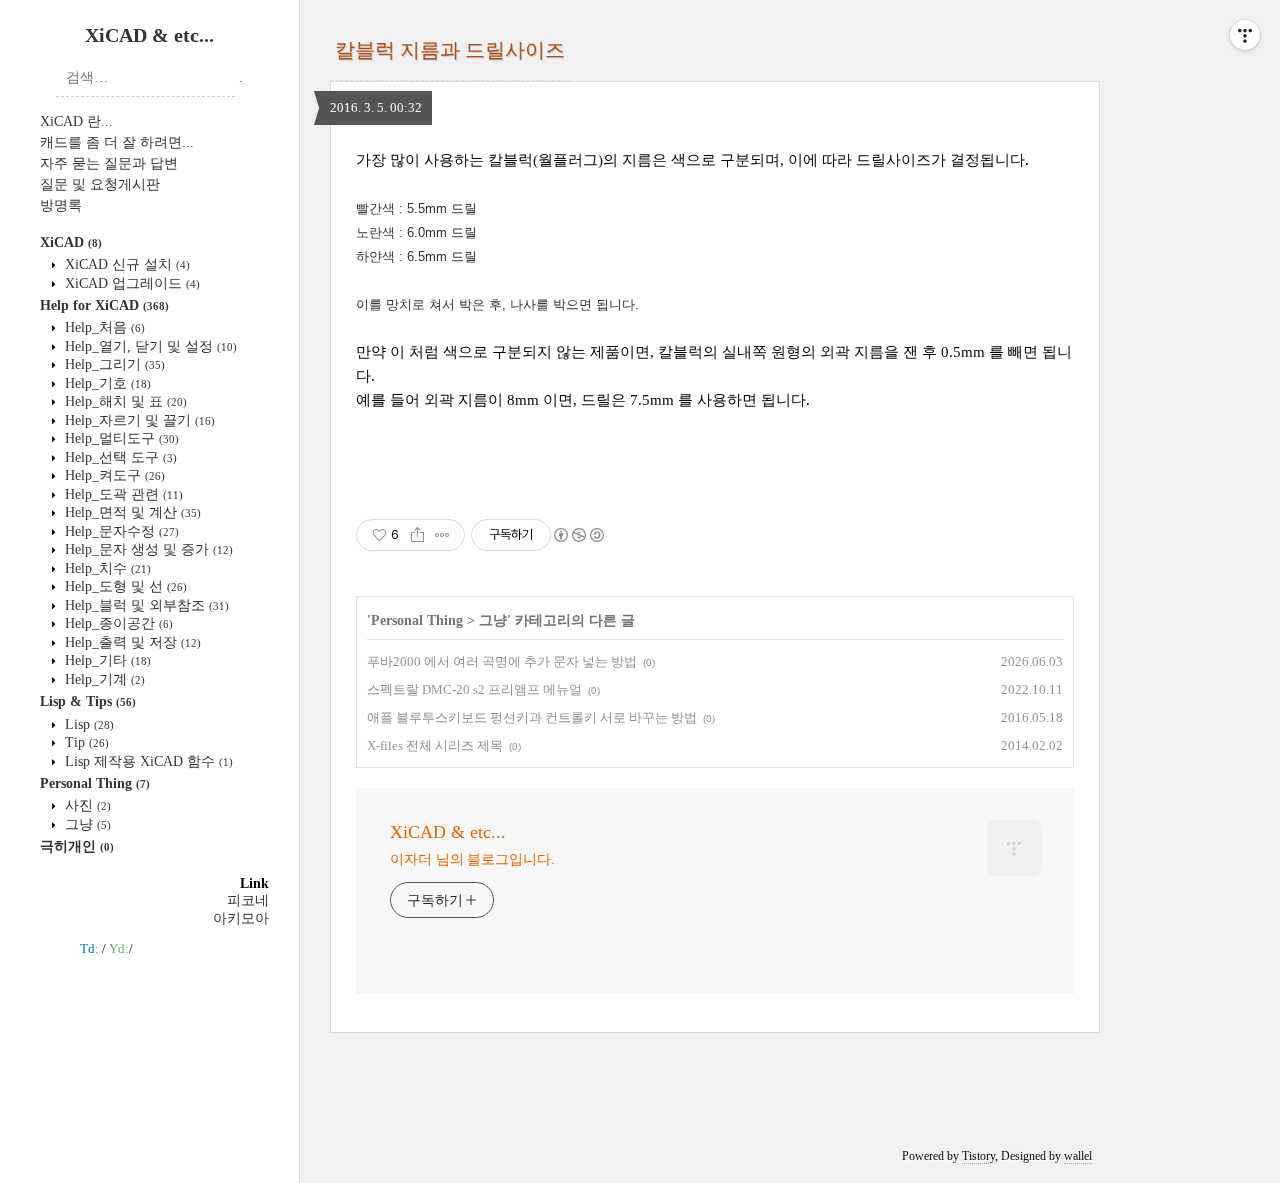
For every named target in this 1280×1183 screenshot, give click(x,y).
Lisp (87, 724)
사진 (86, 805)
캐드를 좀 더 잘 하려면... (117, 142)
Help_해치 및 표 (124, 401)
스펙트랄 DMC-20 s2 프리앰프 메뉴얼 (474, 689)
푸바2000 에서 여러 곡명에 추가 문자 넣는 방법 (502, 661)
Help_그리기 (113, 364)
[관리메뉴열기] (1245, 35)
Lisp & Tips (88, 701)
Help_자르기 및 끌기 (138, 420)
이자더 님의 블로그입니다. (472, 859)
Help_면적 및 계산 (131, 512)
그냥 (86, 824)
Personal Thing (95, 783)
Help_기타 (106, 660)
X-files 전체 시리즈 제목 (435, 745)
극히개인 (77, 846)
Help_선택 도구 (119, 457)
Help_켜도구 (113, 475)
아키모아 (241, 918)
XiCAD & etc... (149, 35)
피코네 (248, 900)
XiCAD (71, 242)
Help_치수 (106, 568)
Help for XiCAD (104, 305)
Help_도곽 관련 (122, 494)
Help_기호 (106, 383)
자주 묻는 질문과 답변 (109, 163)
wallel (1078, 1156)
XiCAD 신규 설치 (125, 264)
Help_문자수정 (120, 531)
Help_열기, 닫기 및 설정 (149, 346)
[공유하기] (417, 535)
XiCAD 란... (76, 121)
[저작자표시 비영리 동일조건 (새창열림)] (578, 535)
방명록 (61, 205)
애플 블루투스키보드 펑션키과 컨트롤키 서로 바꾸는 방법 (532, 717)
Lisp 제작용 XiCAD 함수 (147, 761)
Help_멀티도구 (120, 438)
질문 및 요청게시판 (100, 184)
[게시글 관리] (442, 535)
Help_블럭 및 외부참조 (145, 605)
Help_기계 (103, 679)
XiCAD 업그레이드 (130, 283)
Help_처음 (103, 327)
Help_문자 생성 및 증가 (147, 549)
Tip (85, 742)
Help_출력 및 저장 (131, 642)
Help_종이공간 (117, 623)
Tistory (978, 1156)
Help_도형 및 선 (124, 586)
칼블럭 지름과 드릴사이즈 (450, 50)
